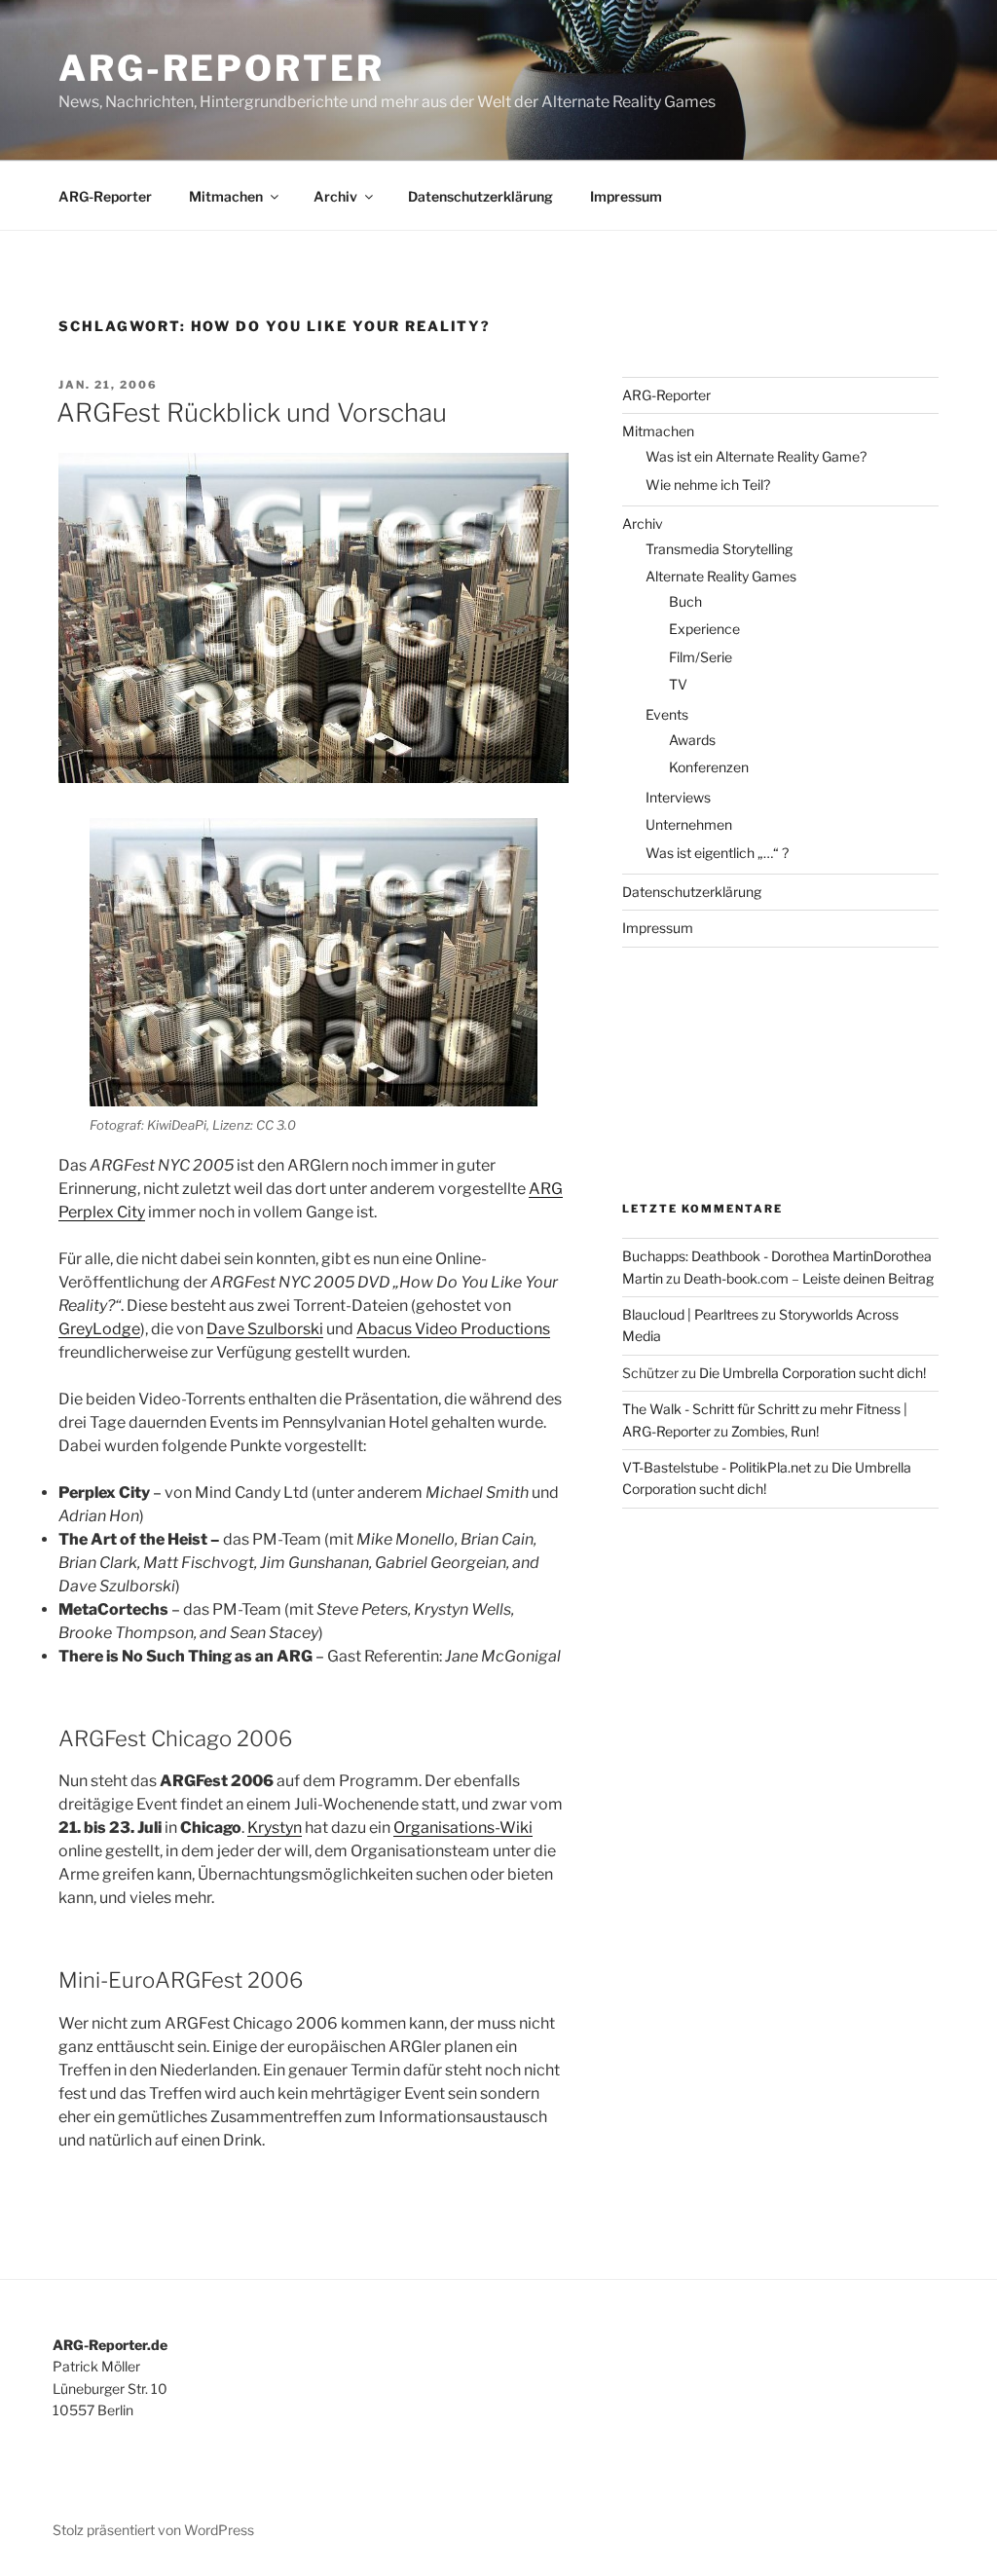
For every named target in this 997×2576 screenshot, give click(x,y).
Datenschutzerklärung (480, 196)
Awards (692, 740)
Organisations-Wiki (463, 1828)
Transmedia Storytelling (719, 549)
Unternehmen (689, 824)
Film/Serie (701, 657)
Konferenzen (709, 767)
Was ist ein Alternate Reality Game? (756, 456)
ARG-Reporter (222, 68)
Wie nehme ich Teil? (708, 485)
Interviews (678, 797)
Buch (685, 601)
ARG (546, 1189)
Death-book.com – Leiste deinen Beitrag (809, 1278)
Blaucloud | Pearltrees (690, 1314)
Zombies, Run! (775, 1431)
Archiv (335, 196)
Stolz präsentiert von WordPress (153, 2530)
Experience (704, 629)
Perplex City (102, 1212)
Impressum (626, 196)
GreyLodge (99, 1329)
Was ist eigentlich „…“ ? (717, 853)
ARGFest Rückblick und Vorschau (252, 412)
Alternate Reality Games (721, 576)
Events (667, 714)
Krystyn (275, 1828)
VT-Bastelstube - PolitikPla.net (717, 1467)
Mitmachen (226, 196)
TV (678, 684)
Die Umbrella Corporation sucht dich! (812, 1373)
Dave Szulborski (265, 1329)
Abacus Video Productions (453, 1329)
